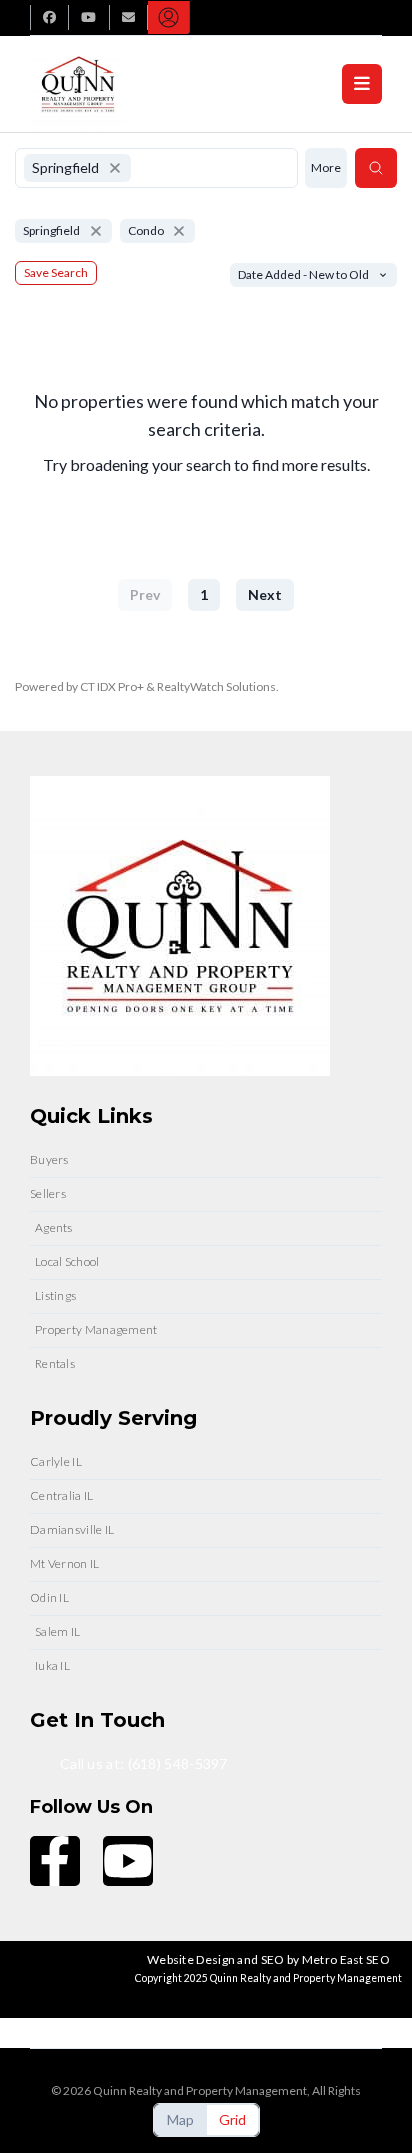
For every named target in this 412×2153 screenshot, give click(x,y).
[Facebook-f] (55, 1861)
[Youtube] (128, 1861)
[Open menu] (362, 84)
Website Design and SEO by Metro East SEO (268, 1959)
